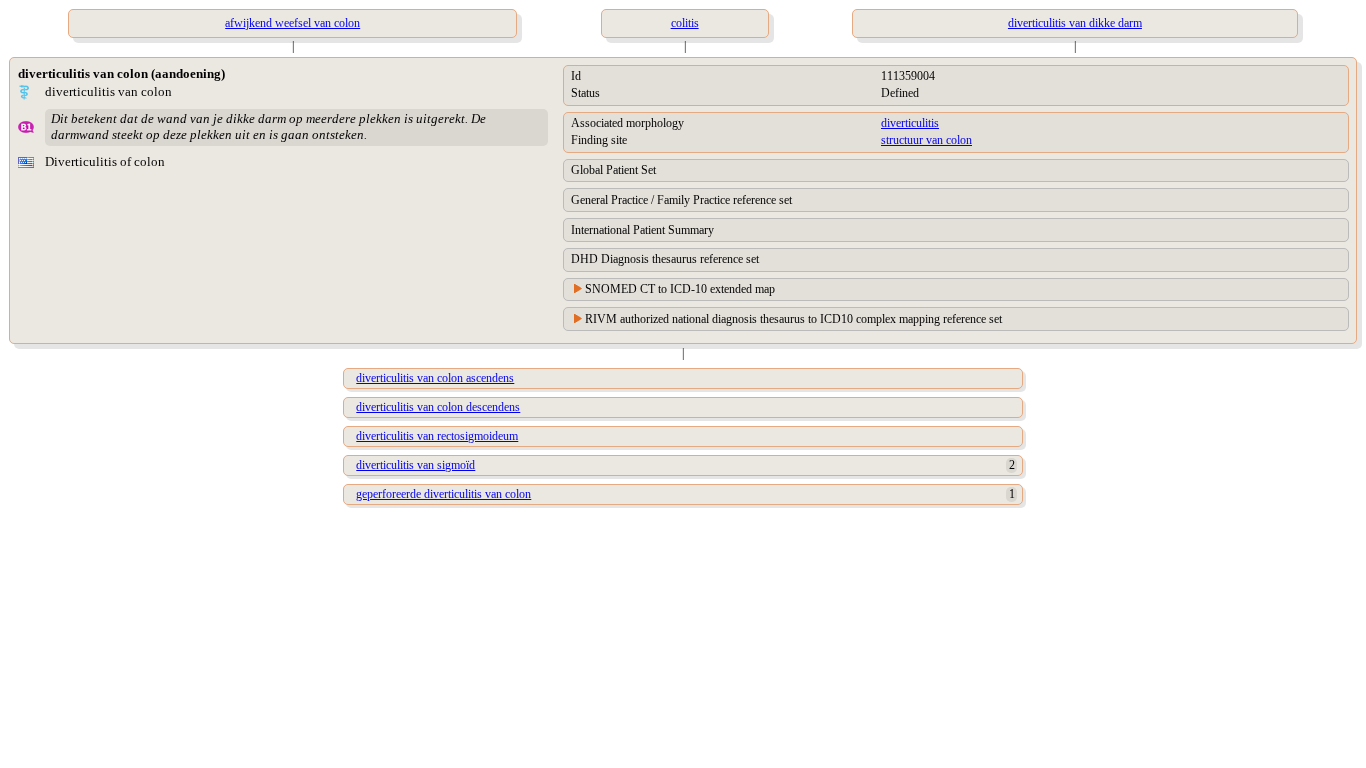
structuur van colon (926, 140)
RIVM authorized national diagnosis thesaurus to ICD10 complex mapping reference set (793, 319)
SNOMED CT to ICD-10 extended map (680, 289)
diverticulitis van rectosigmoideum (437, 436)
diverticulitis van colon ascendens (435, 378)
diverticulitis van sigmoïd (415, 465)
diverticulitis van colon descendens (438, 407)
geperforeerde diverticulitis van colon (443, 494)
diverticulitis (910, 123)
